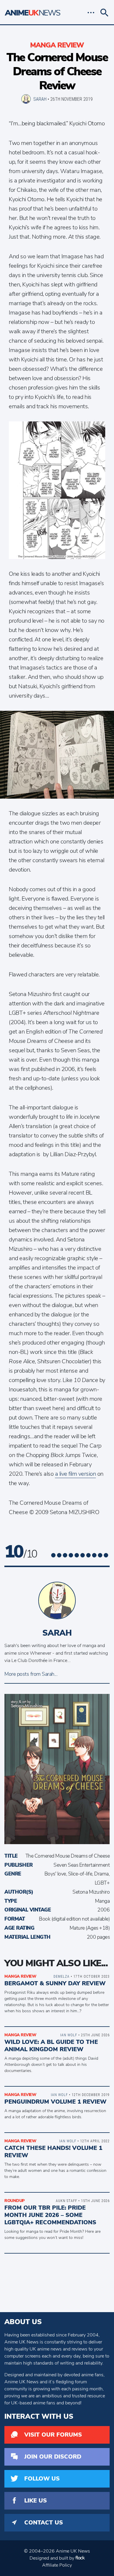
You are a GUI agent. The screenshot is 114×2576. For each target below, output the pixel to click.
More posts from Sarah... (31, 1674)
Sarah (40, 99)
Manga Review (57, 45)
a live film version (76, 1474)
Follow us (42, 2479)
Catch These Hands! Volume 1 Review (53, 2152)
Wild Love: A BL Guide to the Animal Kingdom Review (51, 2046)
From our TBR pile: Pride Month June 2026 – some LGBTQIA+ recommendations (50, 2215)
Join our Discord (53, 2457)
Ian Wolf (69, 2035)
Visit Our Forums (53, 2435)
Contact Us (44, 2523)
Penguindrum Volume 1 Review (55, 2102)
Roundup (14, 2201)
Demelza (62, 1976)
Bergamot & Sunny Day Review (55, 1983)
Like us (36, 2501)
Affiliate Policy (57, 2565)
